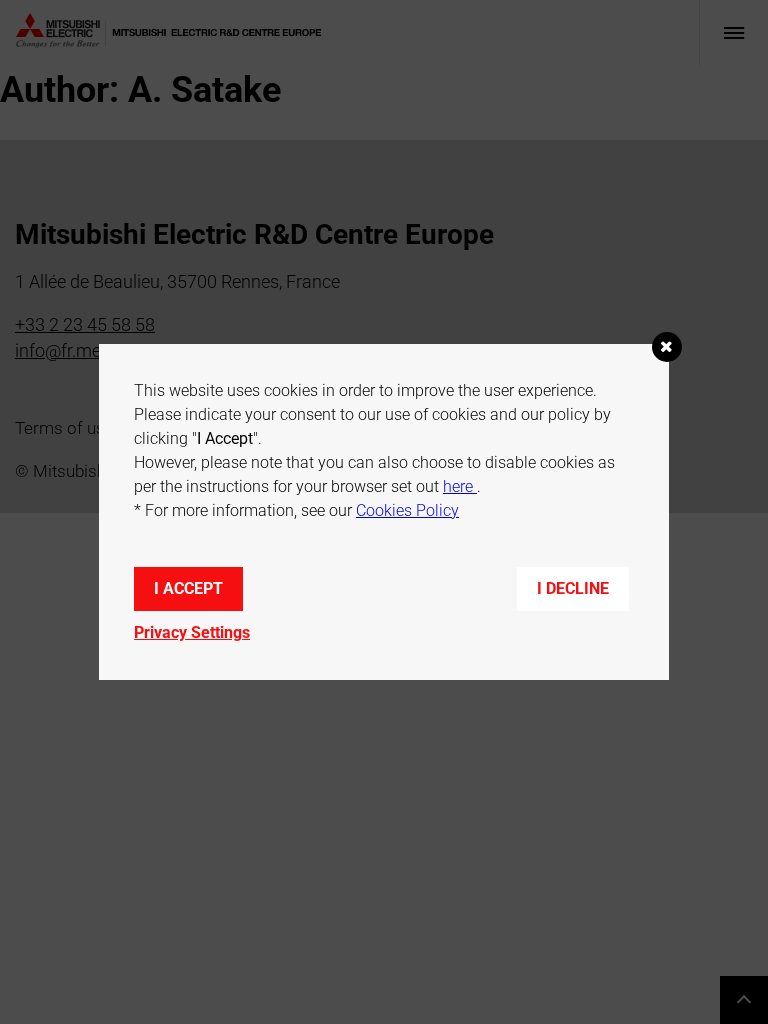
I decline (573, 588)
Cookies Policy (407, 510)
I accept (188, 588)
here (460, 486)
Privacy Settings (192, 632)
